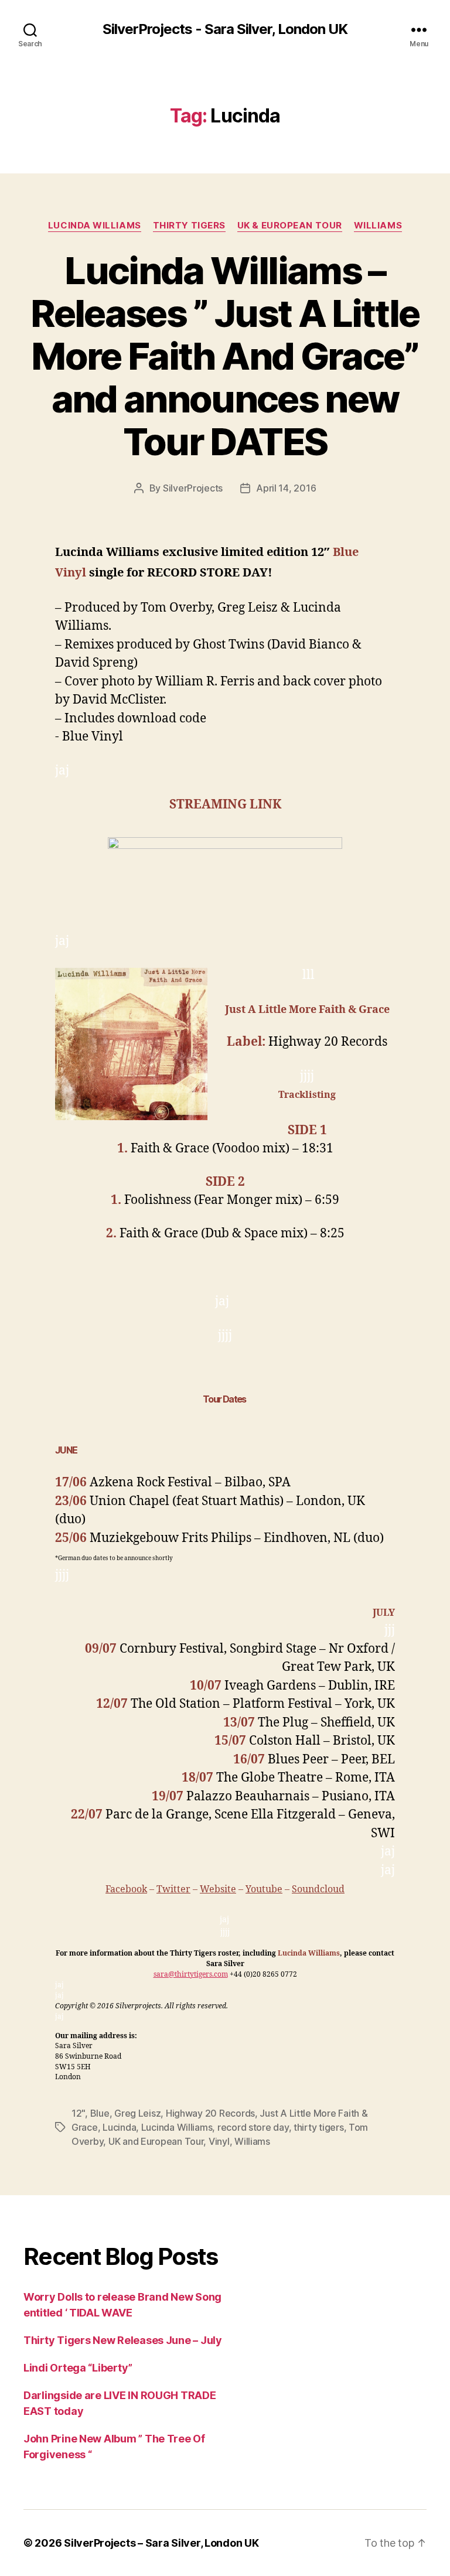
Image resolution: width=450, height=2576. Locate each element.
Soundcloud (318, 1889)
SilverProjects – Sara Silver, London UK (161, 2543)
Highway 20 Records (210, 2113)
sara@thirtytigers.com (191, 1975)
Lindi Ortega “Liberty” (78, 2368)
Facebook (126, 1889)
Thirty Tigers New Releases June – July (123, 2340)
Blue (100, 2113)
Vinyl (219, 2141)
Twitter (173, 1889)
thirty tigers (319, 2127)
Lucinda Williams (95, 226)
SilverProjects (193, 488)
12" (78, 2113)
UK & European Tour (290, 226)
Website (218, 1889)
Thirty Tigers (189, 226)
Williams (378, 226)
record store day (253, 2127)
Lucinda (119, 2127)
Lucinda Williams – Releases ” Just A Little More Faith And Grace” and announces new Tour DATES (225, 356)
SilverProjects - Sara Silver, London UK (225, 29)
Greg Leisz (137, 2113)
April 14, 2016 (286, 488)
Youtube (264, 1889)
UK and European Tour (156, 2141)
